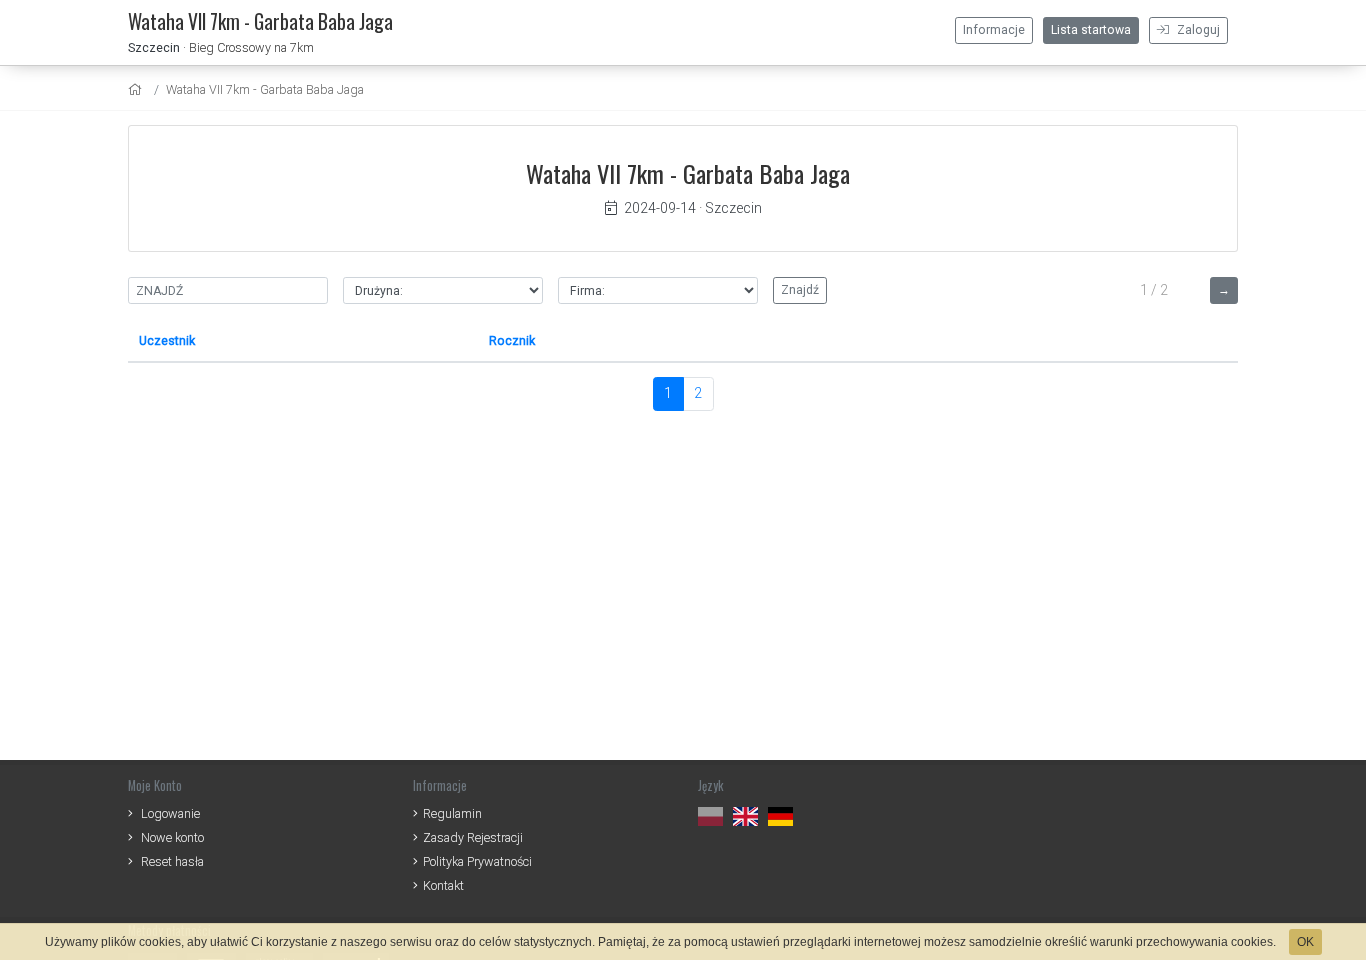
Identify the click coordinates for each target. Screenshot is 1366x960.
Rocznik (512, 340)
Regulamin (452, 813)
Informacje (994, 30)
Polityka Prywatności (477, 861)
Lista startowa (1091, 30)
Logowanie (170, 813)
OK (1305, 942)
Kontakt (443, 885)
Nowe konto (172, 837)
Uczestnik (167, 340)
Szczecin (154, 47)
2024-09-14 (660, 208)
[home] (137, 89)
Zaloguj (1197, 30)
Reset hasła (172, 861)
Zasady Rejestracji (473, 837)
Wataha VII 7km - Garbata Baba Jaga (265, 89)
